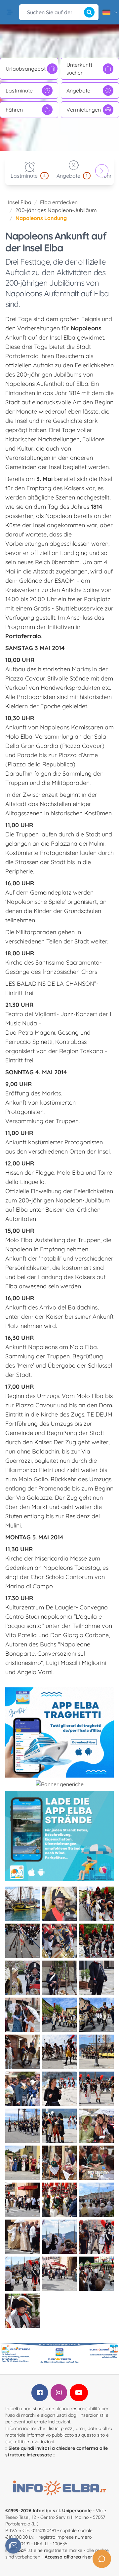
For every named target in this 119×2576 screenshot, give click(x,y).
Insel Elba (20, 202)
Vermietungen (84, 110)
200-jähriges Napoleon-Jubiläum (56, 210)
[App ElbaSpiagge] (59, 1836)
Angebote (78, 91)
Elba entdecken (59, 202)
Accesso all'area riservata (74, 2557)
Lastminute (19, 91)
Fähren (14, 110)
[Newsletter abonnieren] (13, 2546)
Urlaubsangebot (26, 69)
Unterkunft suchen (79, 69)
